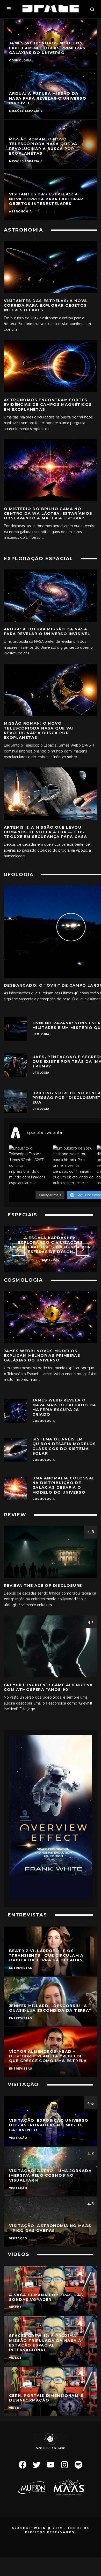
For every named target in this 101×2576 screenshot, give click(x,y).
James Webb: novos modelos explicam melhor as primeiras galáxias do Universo (42, 1356)
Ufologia (41, 1034)
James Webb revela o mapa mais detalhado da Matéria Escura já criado (64, 1407)
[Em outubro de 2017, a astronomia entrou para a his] (73, 1166)
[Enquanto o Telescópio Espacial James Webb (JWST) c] (30, 1166)
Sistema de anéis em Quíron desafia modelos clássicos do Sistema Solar (64, 1446)
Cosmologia (44, 1421)
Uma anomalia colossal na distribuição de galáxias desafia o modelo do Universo (64, 1485)
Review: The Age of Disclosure (43, 1586)
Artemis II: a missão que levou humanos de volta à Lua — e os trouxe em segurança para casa (46, 832)
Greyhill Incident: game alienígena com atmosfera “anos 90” (48, 1687)
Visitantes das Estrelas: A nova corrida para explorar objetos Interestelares (45, 305)
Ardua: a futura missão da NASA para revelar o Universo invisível (47, 631)
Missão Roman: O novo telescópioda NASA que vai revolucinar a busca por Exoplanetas (39, 730)
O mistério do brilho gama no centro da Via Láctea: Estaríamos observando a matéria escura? (48, 513)
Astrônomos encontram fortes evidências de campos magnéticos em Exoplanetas (48, 405)
